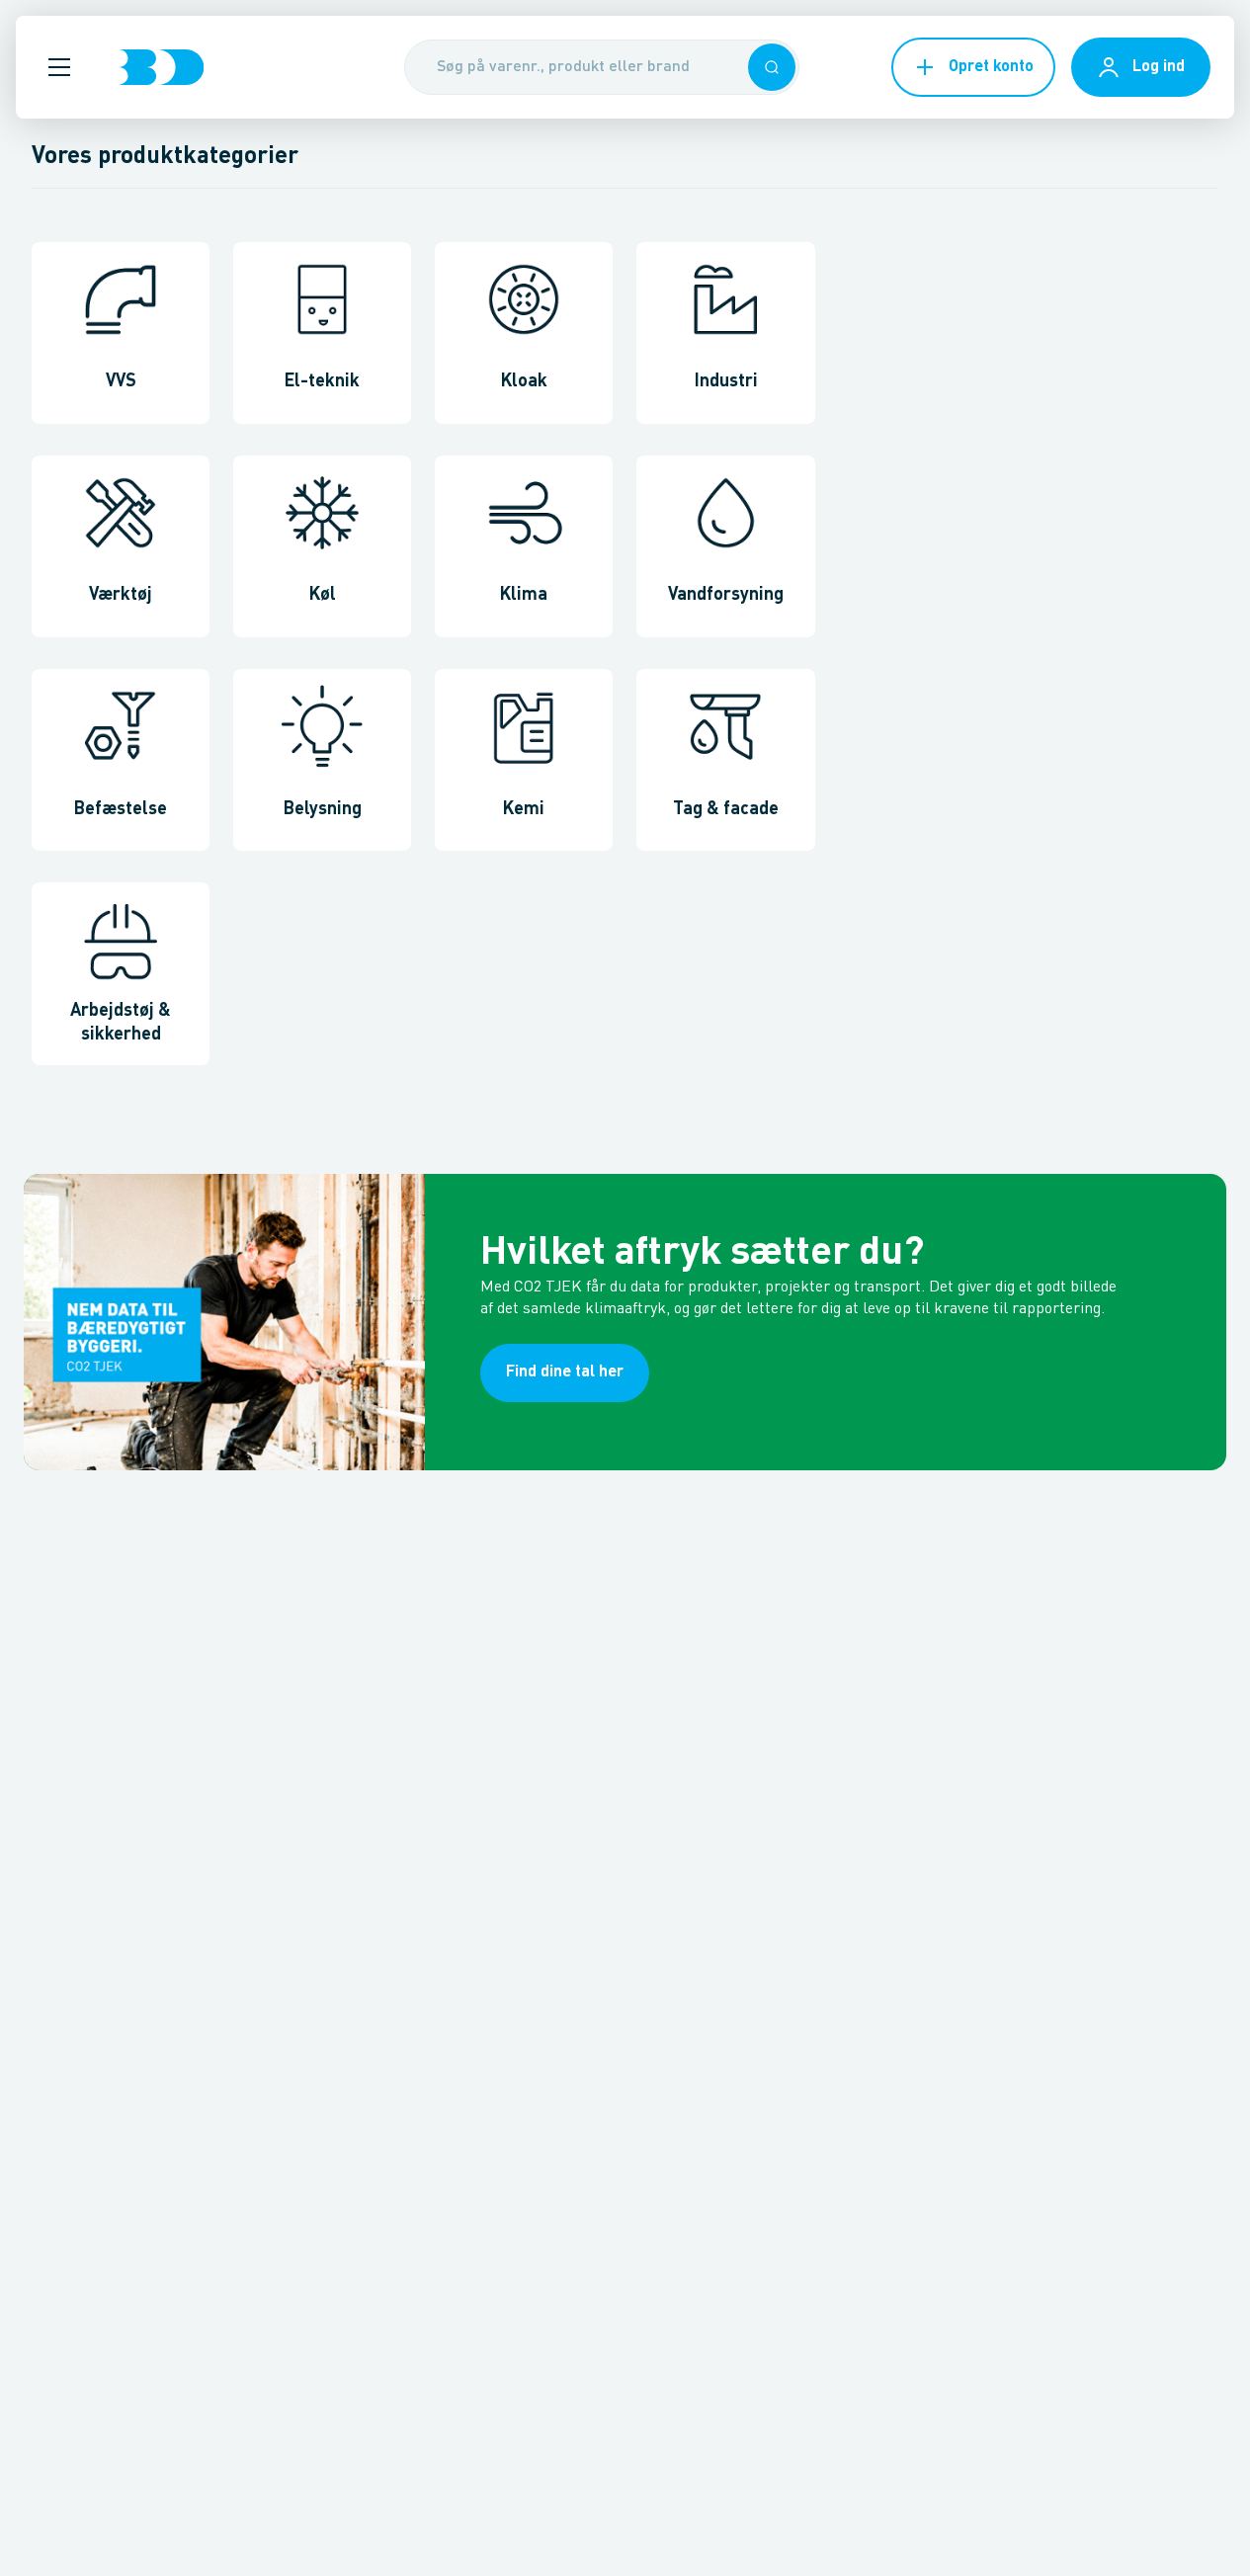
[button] (59, 67)
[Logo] (161, 67)
